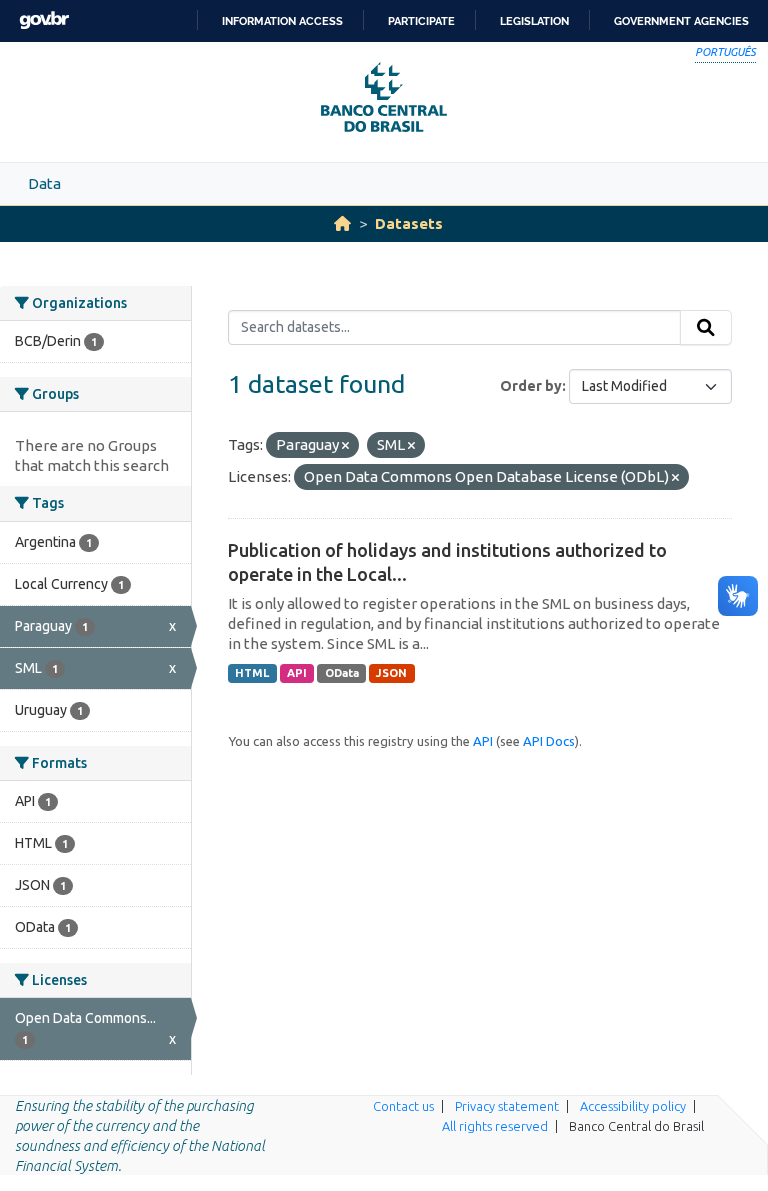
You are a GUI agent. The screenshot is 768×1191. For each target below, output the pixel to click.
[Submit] (706, 328)
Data (44, 183)
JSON (391, 673)
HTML (252, 673)
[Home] (342, 223)
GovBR (44, 20)
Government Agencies (681, 21)
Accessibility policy (633, 1106)
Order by (531, 386)
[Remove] (345, 446)
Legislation (534, 21)
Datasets (409, 223)
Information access (282, 21)
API (297, 673)
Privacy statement (507, 1106)
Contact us (403, 1106)
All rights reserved (495, 1126)
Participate (421, 21)
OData (342, 673)
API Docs (549, 741)
